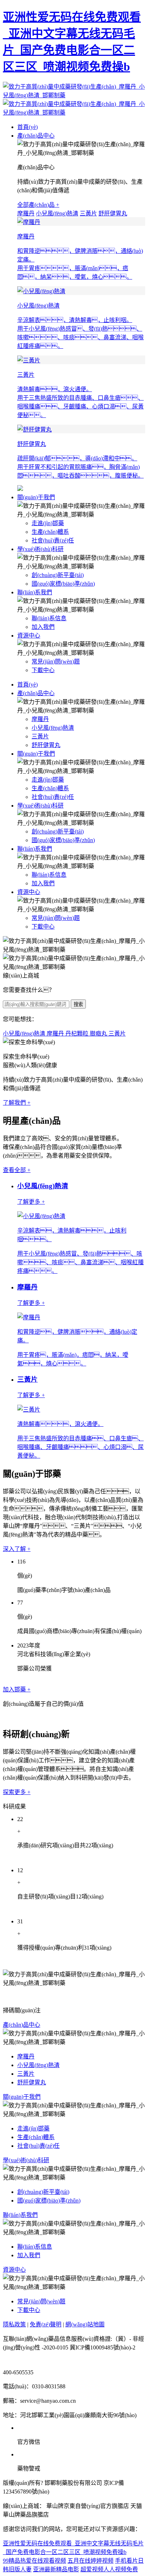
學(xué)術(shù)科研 (40, 549)
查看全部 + (17, 1170)
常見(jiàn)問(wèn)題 (56, 661)
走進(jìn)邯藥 (48, 523)
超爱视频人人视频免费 (109, 2569)
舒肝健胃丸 (113, 213)
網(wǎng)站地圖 (85, 2324)
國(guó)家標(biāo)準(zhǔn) (63, 584)
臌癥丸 (99, 1034)
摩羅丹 (26, 213)
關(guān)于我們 (36, 497)
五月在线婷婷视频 (91, 2561)
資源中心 (29, 636)
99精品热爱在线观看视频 (34, 2561)
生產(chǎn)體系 (50, 532)
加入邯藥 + (17, 1689)
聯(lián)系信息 (49, 618)
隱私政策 (14, 2324)
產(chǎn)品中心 (36, 136)
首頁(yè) (27, 127)
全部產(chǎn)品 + (38, 205)
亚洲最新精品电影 (56, 2569)
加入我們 (43, 627)
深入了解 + (17, 1549)
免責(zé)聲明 (46, 2324)
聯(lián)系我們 (35, 592)
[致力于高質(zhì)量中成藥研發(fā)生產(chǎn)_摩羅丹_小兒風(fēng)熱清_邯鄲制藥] (74, 99)
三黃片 (88, 213)
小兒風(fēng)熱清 (57, 213)
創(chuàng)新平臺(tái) (58, 575)
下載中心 (43, 670)
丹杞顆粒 (78, 1034)
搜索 (78, 1004)
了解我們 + (17, 1103)
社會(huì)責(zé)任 (53, 540)
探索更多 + (17, 1792)
